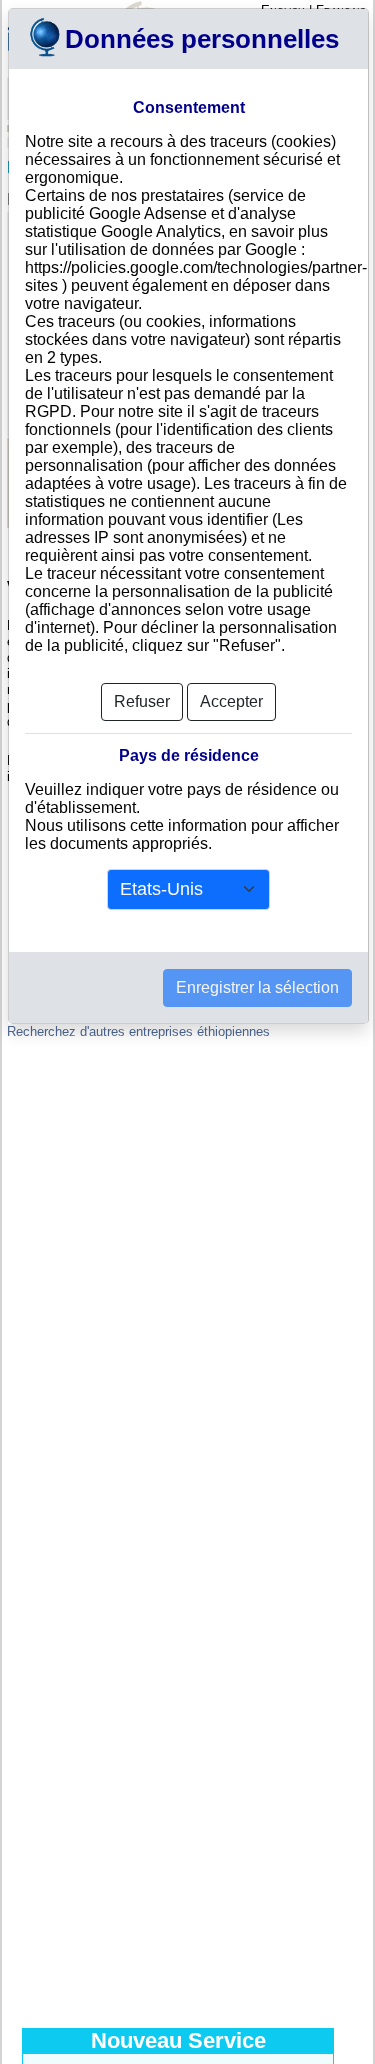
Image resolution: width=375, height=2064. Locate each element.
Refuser (142, 701)
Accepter (231, 701)
